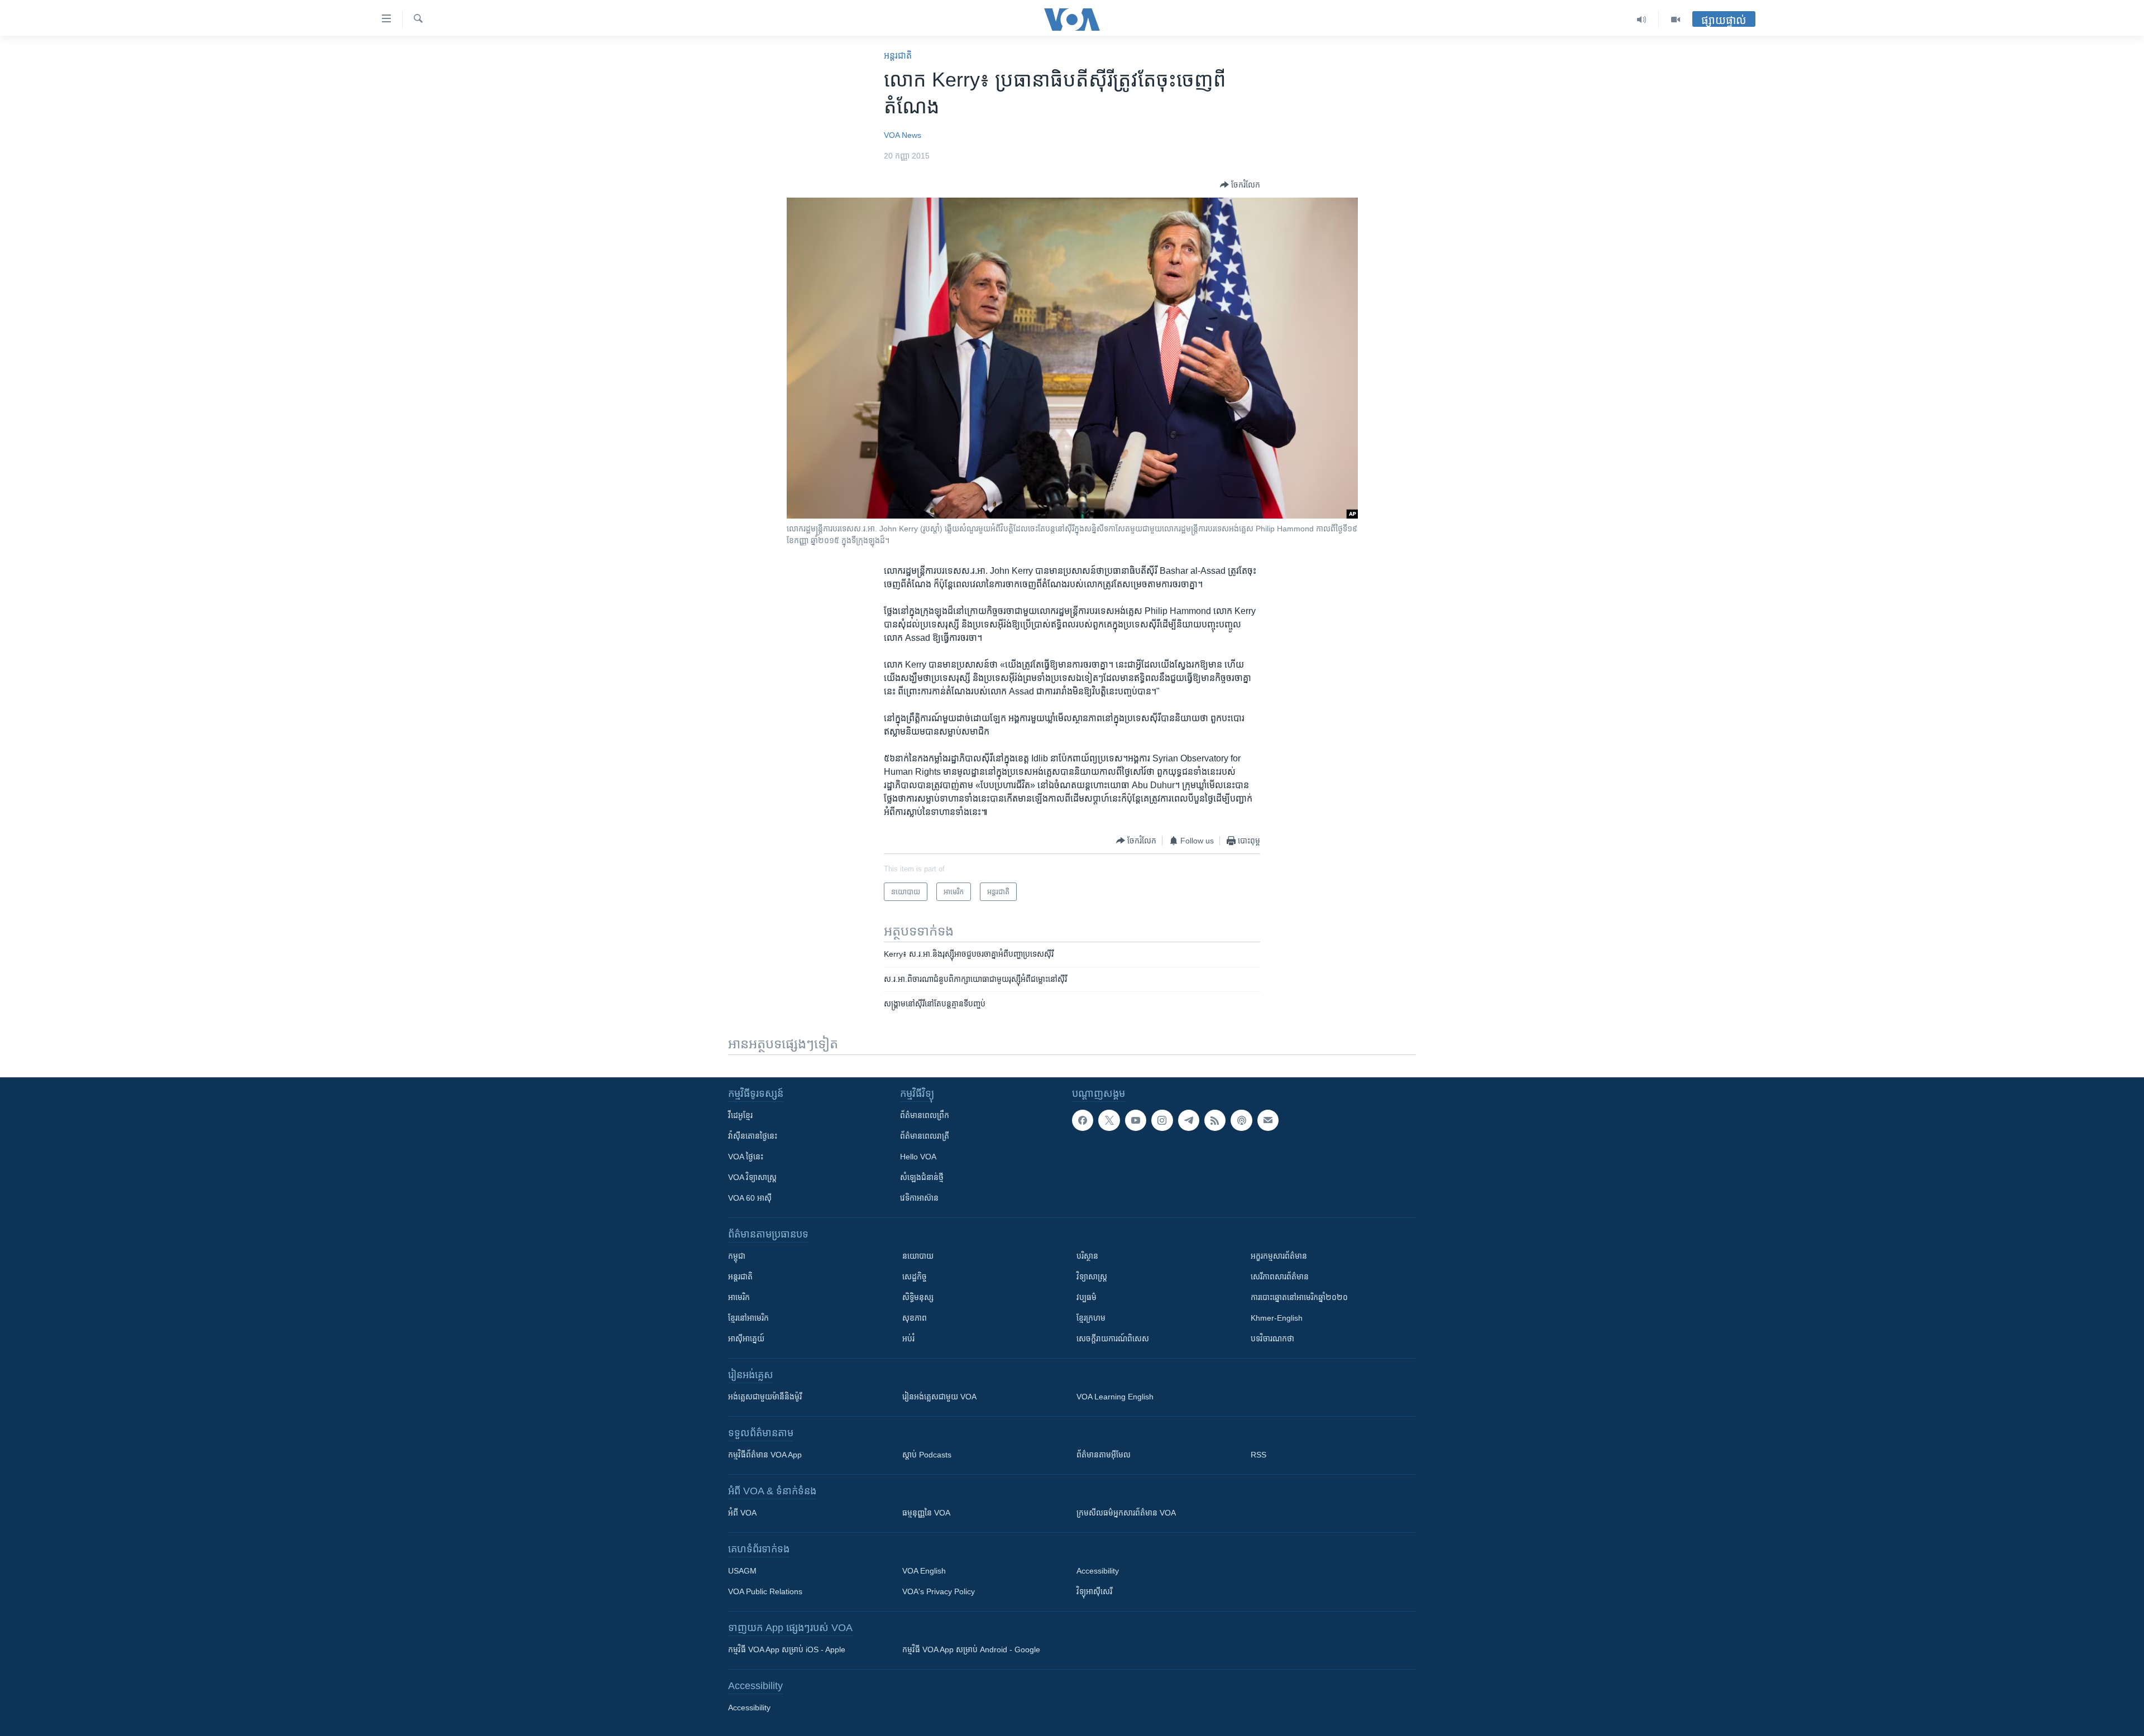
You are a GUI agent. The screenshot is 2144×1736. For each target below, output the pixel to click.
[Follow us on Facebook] (1083, 1120)
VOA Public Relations (765, 1591)
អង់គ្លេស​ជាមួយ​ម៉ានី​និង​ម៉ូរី (765, 1397)
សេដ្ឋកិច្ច (915, 1277)
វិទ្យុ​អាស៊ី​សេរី (1094, 1591)
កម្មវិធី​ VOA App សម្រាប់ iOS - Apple (787, 1649)
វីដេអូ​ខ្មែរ (740, 1115)
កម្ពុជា (737, 1256)
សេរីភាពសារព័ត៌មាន (1280, 1277)
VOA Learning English (1115, 1397)
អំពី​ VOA (742, 1513)
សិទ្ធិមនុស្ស (918, 1297)
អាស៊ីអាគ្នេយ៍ (746, 1339)
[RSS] (1215, 1120)
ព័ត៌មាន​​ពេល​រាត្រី (925, 1136)
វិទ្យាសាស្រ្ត (1092, 1277)
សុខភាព (915, 1318)
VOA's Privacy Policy (939, 1591)
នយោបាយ (918, 1256)
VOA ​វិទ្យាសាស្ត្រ (752, 1177)
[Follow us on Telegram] (1189, 1120)
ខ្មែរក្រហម (1091, 1318)
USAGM (742, 1571)
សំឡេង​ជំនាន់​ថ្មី (922, 1177)
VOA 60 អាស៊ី (750, 1198)
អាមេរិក (739, 1297)
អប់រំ (908, 1339)
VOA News (903, 135)
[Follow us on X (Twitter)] (1109, 1120)
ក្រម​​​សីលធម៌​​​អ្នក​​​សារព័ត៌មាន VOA (1126, 1513)
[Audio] (1642, 20)
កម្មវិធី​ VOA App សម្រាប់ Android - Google (971, 1649)
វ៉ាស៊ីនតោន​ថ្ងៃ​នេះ (753, 1136)
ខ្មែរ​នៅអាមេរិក (748, 1318)
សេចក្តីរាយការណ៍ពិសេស (1113, 1339)
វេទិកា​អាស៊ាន (919, 1198)
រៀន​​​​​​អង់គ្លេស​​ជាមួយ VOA (939, 1397)
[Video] (1676, 20)
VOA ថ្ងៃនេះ (746, 1157)
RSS (1258, 1455)
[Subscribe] (1268, 1120)
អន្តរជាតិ (898, 56)
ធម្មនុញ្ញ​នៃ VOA (926, 1513)
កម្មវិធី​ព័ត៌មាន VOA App (765, 1455)
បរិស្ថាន (1087, 1256)
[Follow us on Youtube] (1136, 1120)
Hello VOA (918, 1157)
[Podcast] (1241, 1120)
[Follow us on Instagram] (1162, 1120)
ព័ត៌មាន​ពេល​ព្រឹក (925, 1115)
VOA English (924, 1571)
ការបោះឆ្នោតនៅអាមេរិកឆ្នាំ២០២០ (1299, 1297)
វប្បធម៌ (1087, 1297)
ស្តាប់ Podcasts (927, 1455)
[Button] (1240, 185)
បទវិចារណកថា (1272, 1339)
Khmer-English (1277, 1318)
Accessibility (1098, 1571)
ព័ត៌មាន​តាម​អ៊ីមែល (1104, 1455)
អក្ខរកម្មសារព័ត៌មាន (1279, 1256)
